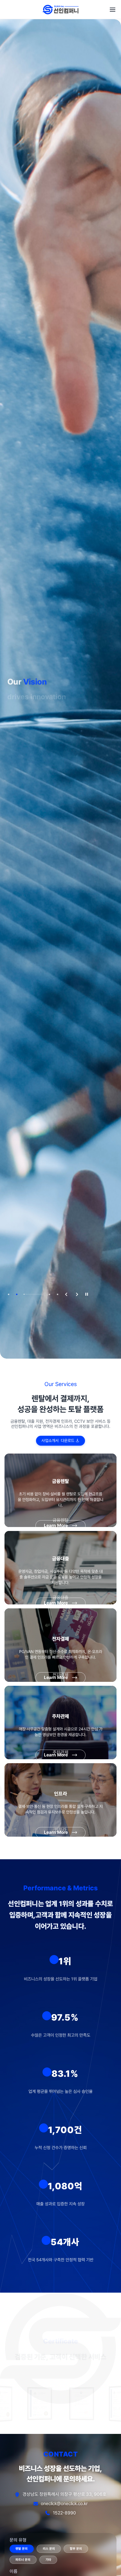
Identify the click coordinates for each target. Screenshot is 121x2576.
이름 (14, 2571)
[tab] (9, 1294)
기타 (48, 2560)
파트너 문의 (23, 2560)
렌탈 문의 (22, 2549)
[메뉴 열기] (113, 10)
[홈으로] (61, 10)
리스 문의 (49, 2549)
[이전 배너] (65, 1294)
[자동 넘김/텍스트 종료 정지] (87, 1294)
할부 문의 (76, 2549)
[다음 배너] (76, 1294)
